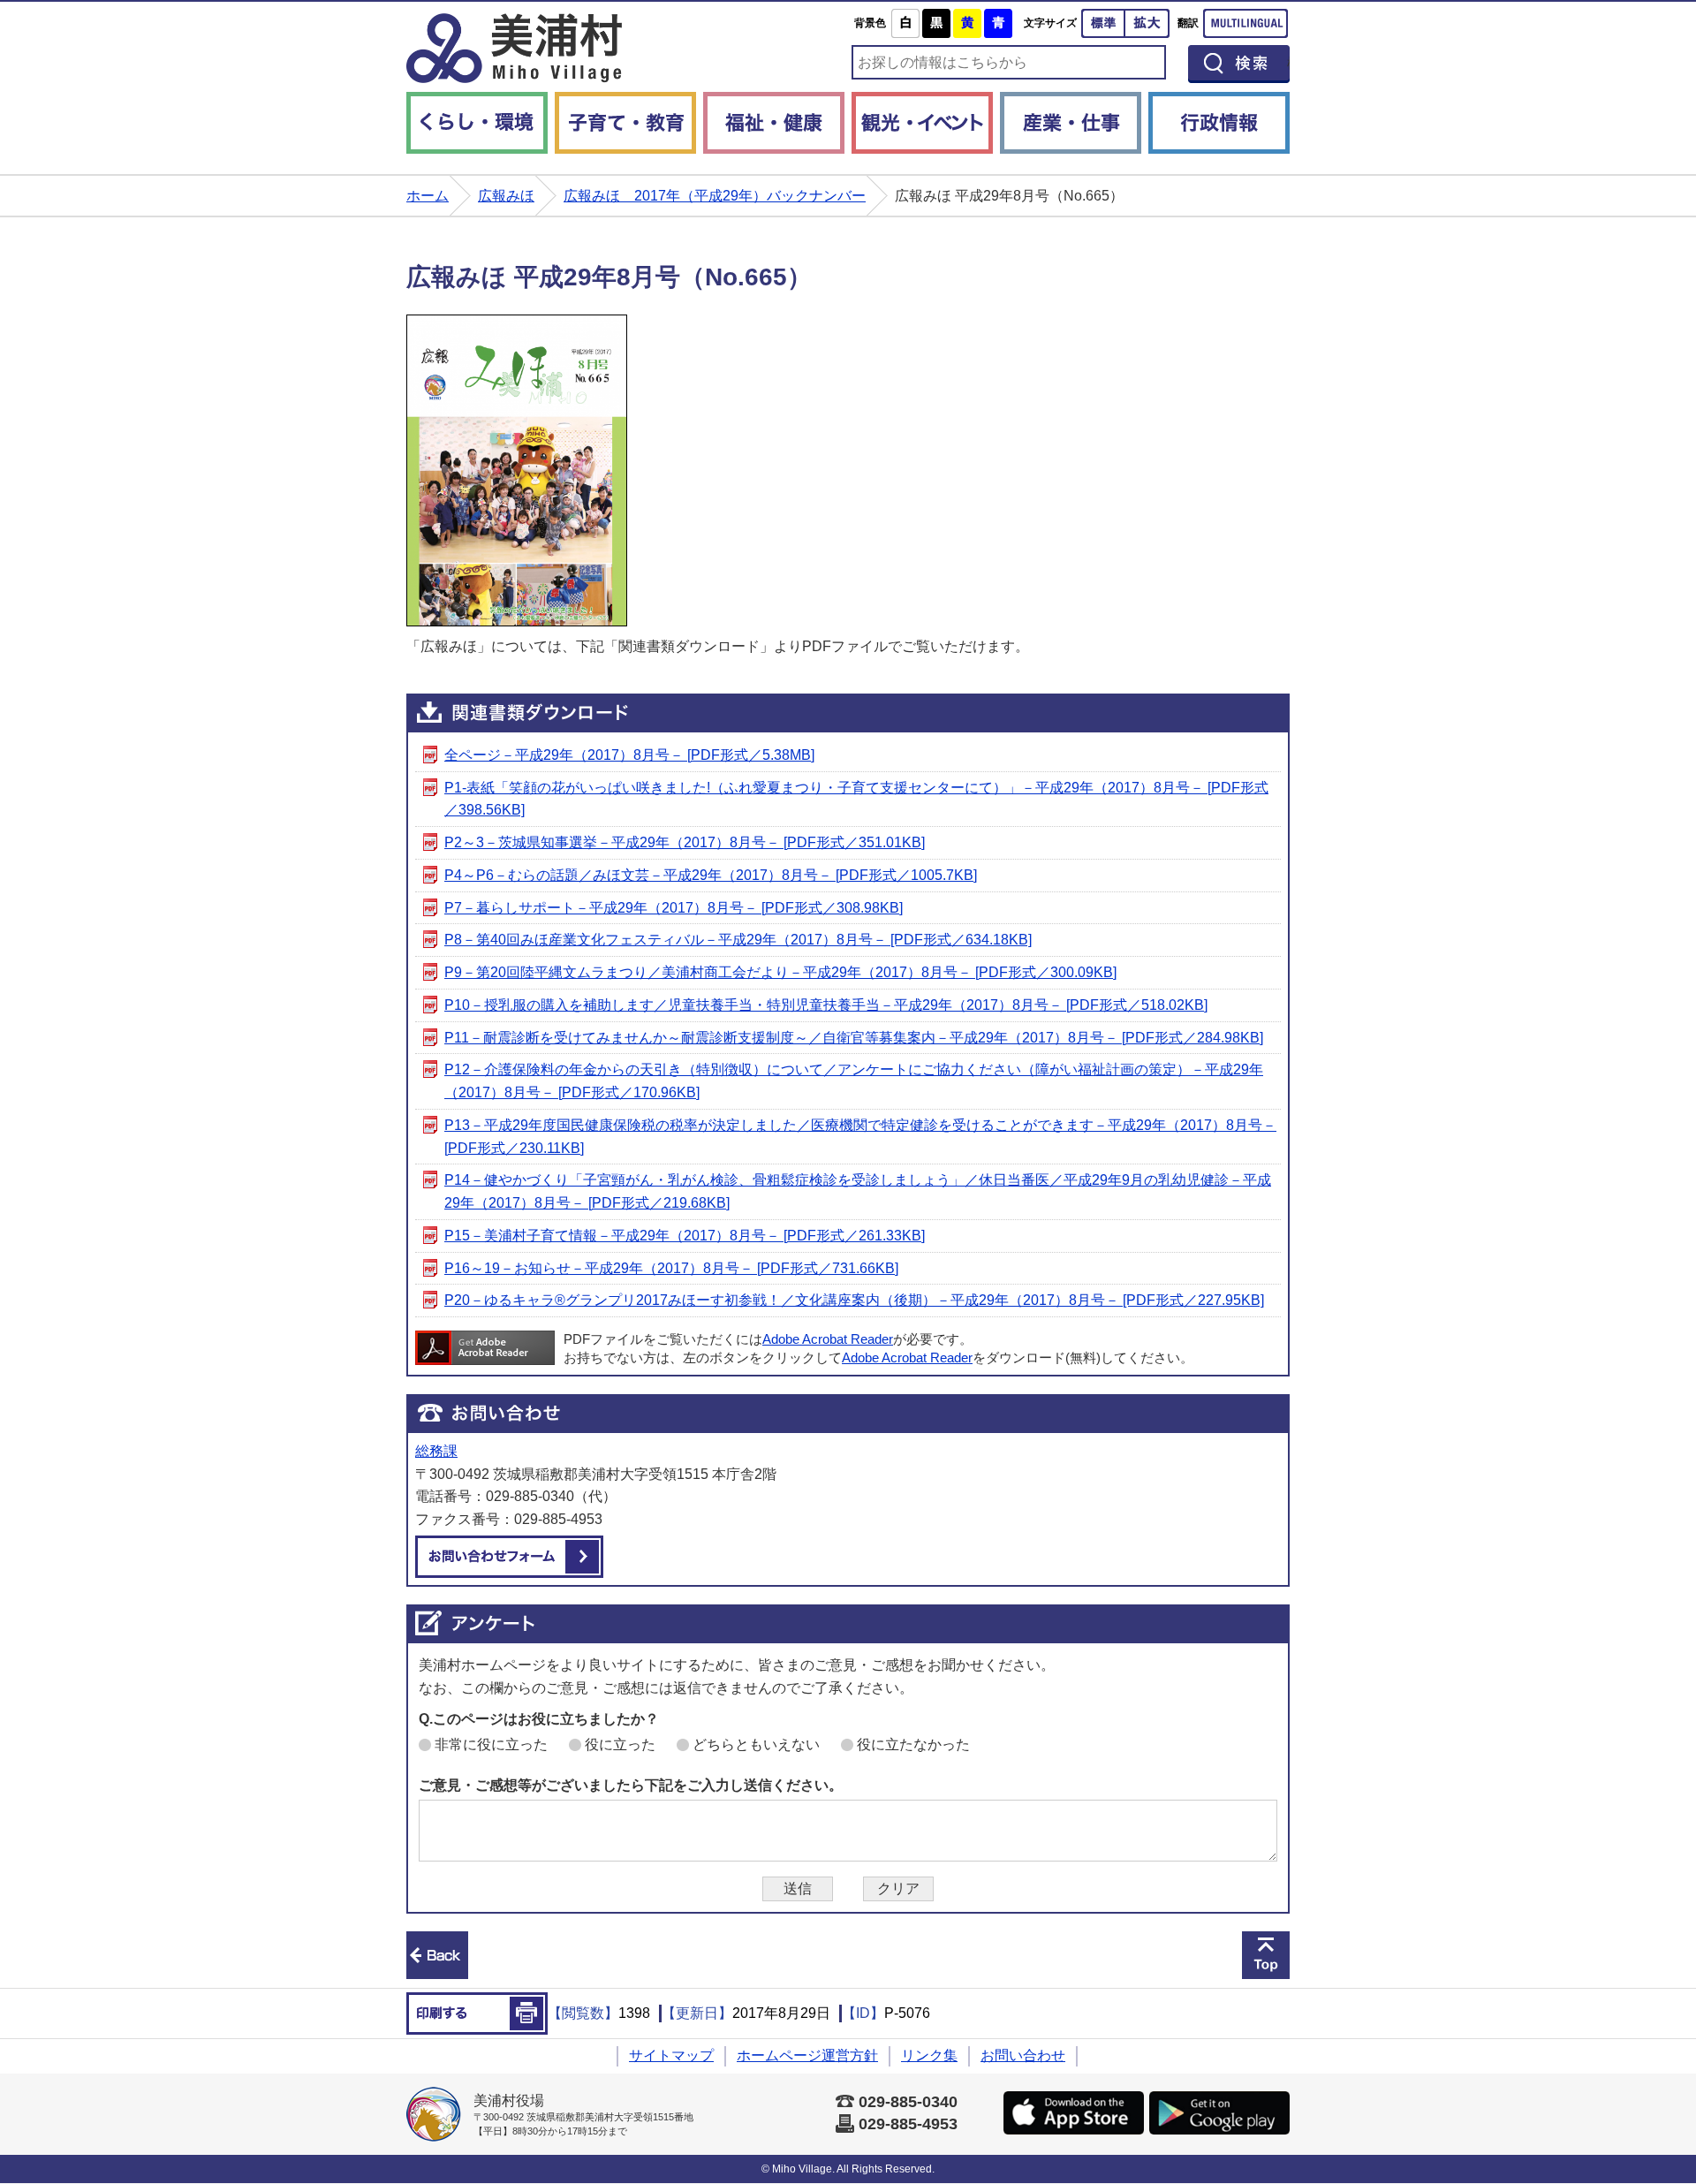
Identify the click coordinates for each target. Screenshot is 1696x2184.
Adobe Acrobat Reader (828, 1339)
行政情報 (1219, 123)
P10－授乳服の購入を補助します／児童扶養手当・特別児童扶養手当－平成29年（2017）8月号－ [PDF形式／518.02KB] (826, 1005)
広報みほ (506, 196)
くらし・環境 (477, 123)
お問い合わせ (1023, 2055)
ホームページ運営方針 (807, 2055)
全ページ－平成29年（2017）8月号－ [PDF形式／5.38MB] (629, 755)
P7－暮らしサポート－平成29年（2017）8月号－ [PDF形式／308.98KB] (674, 908)
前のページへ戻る (437, 1955)
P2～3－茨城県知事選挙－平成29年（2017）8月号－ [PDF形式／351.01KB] (685, 842)
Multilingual (1245, 23)
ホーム (428, 196)
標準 (1103, 23)
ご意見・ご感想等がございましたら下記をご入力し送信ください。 (631, 1785)
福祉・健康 (774, 123)
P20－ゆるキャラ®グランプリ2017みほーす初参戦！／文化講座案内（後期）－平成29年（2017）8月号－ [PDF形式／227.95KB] (854, 1300)
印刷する (477, 2013)
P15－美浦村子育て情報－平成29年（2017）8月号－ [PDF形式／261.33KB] (685, 1236)
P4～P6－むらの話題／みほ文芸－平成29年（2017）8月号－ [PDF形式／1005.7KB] (711, 875)
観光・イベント (922, 123)
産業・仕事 (1071, 123)
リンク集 (929, 2055)
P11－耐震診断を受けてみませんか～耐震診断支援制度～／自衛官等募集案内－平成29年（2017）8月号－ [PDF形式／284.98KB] (854, 1038)
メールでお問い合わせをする (509, 1557)
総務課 (436, 1451)
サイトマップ (671, 2055)
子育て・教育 (625, 123)
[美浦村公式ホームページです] (514, 48)
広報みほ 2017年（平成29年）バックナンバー (715, 196)
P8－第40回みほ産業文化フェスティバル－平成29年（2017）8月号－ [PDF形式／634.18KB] (738, 940)
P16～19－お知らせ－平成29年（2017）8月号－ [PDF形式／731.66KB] (671, 1268)
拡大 (1147, 23)
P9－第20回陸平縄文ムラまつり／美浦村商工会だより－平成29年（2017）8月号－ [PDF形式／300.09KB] (780, 972)
